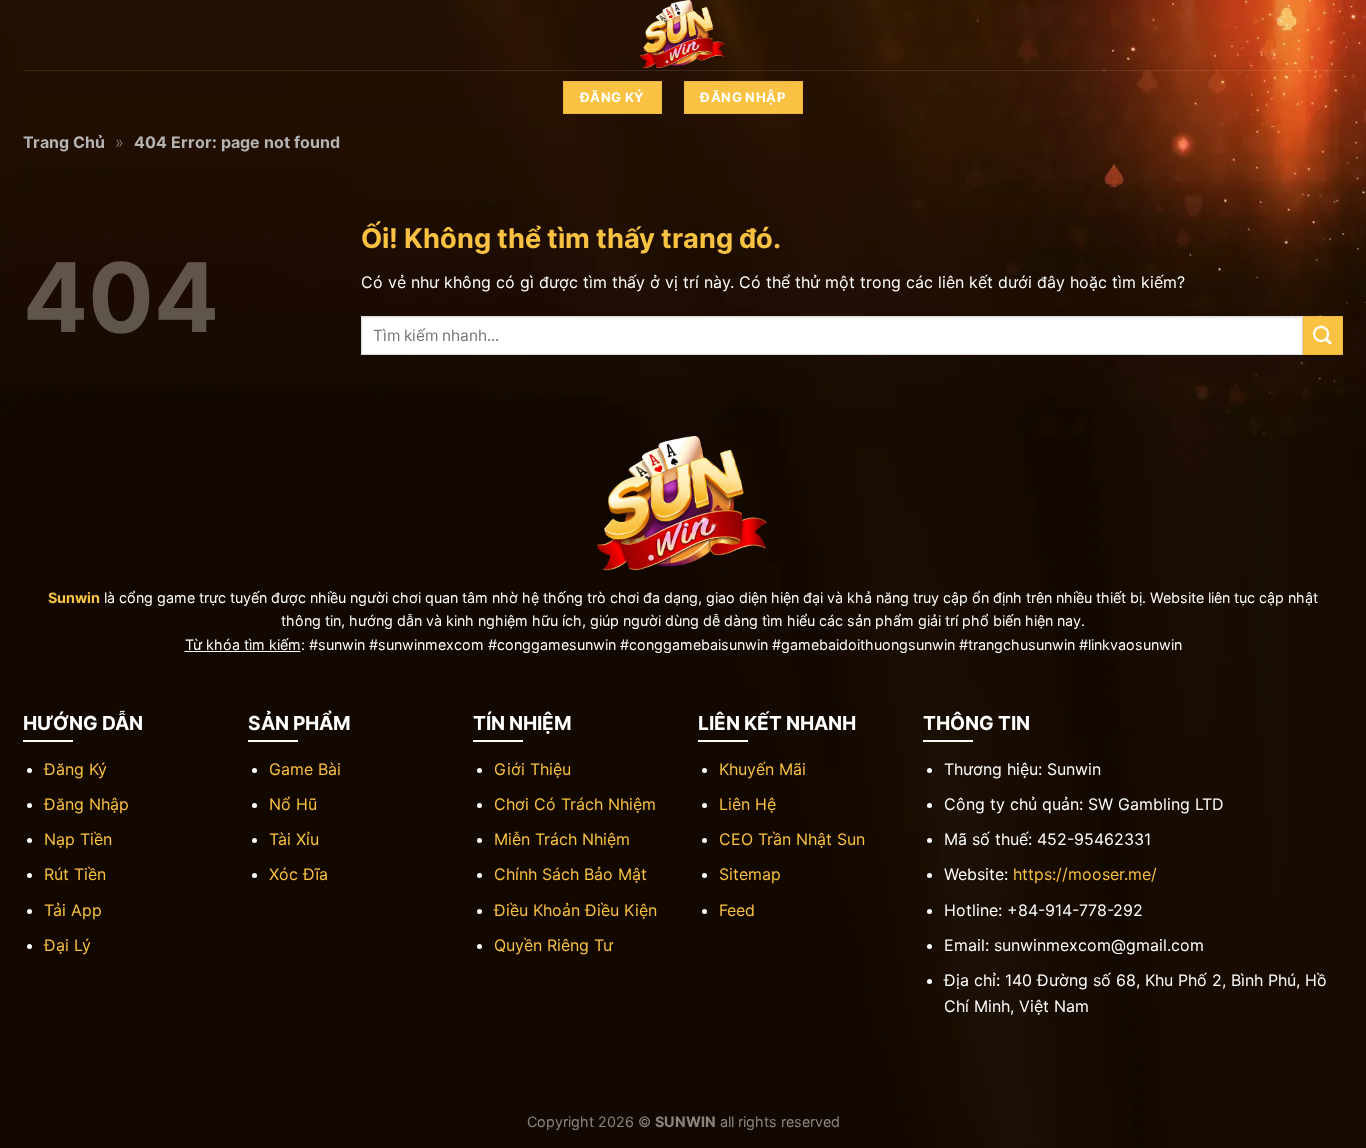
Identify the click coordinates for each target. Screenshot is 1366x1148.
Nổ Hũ (293, 804)
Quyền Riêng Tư (553, 945)
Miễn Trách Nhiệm (562, 839)
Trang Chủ (64, 142)
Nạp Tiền (78, 839)
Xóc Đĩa (298, 874)
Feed (737, 910)
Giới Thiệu (532, 769)
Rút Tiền (75, 874)
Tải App (73, 910)
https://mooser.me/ (1085, 874)
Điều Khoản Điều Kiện (575, 910)
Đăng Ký (75, 769)
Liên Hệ (747, 804)
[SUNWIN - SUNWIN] (683, 35)
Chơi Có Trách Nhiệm (575, 804)
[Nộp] (1323, 335)
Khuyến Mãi (762, 769)
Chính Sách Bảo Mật (570, 874)
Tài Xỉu (294, 839)
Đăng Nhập (86, 804)
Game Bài (305, 769)
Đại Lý (67, 945)
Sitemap (750, 874)
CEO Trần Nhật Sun (792, 839)
